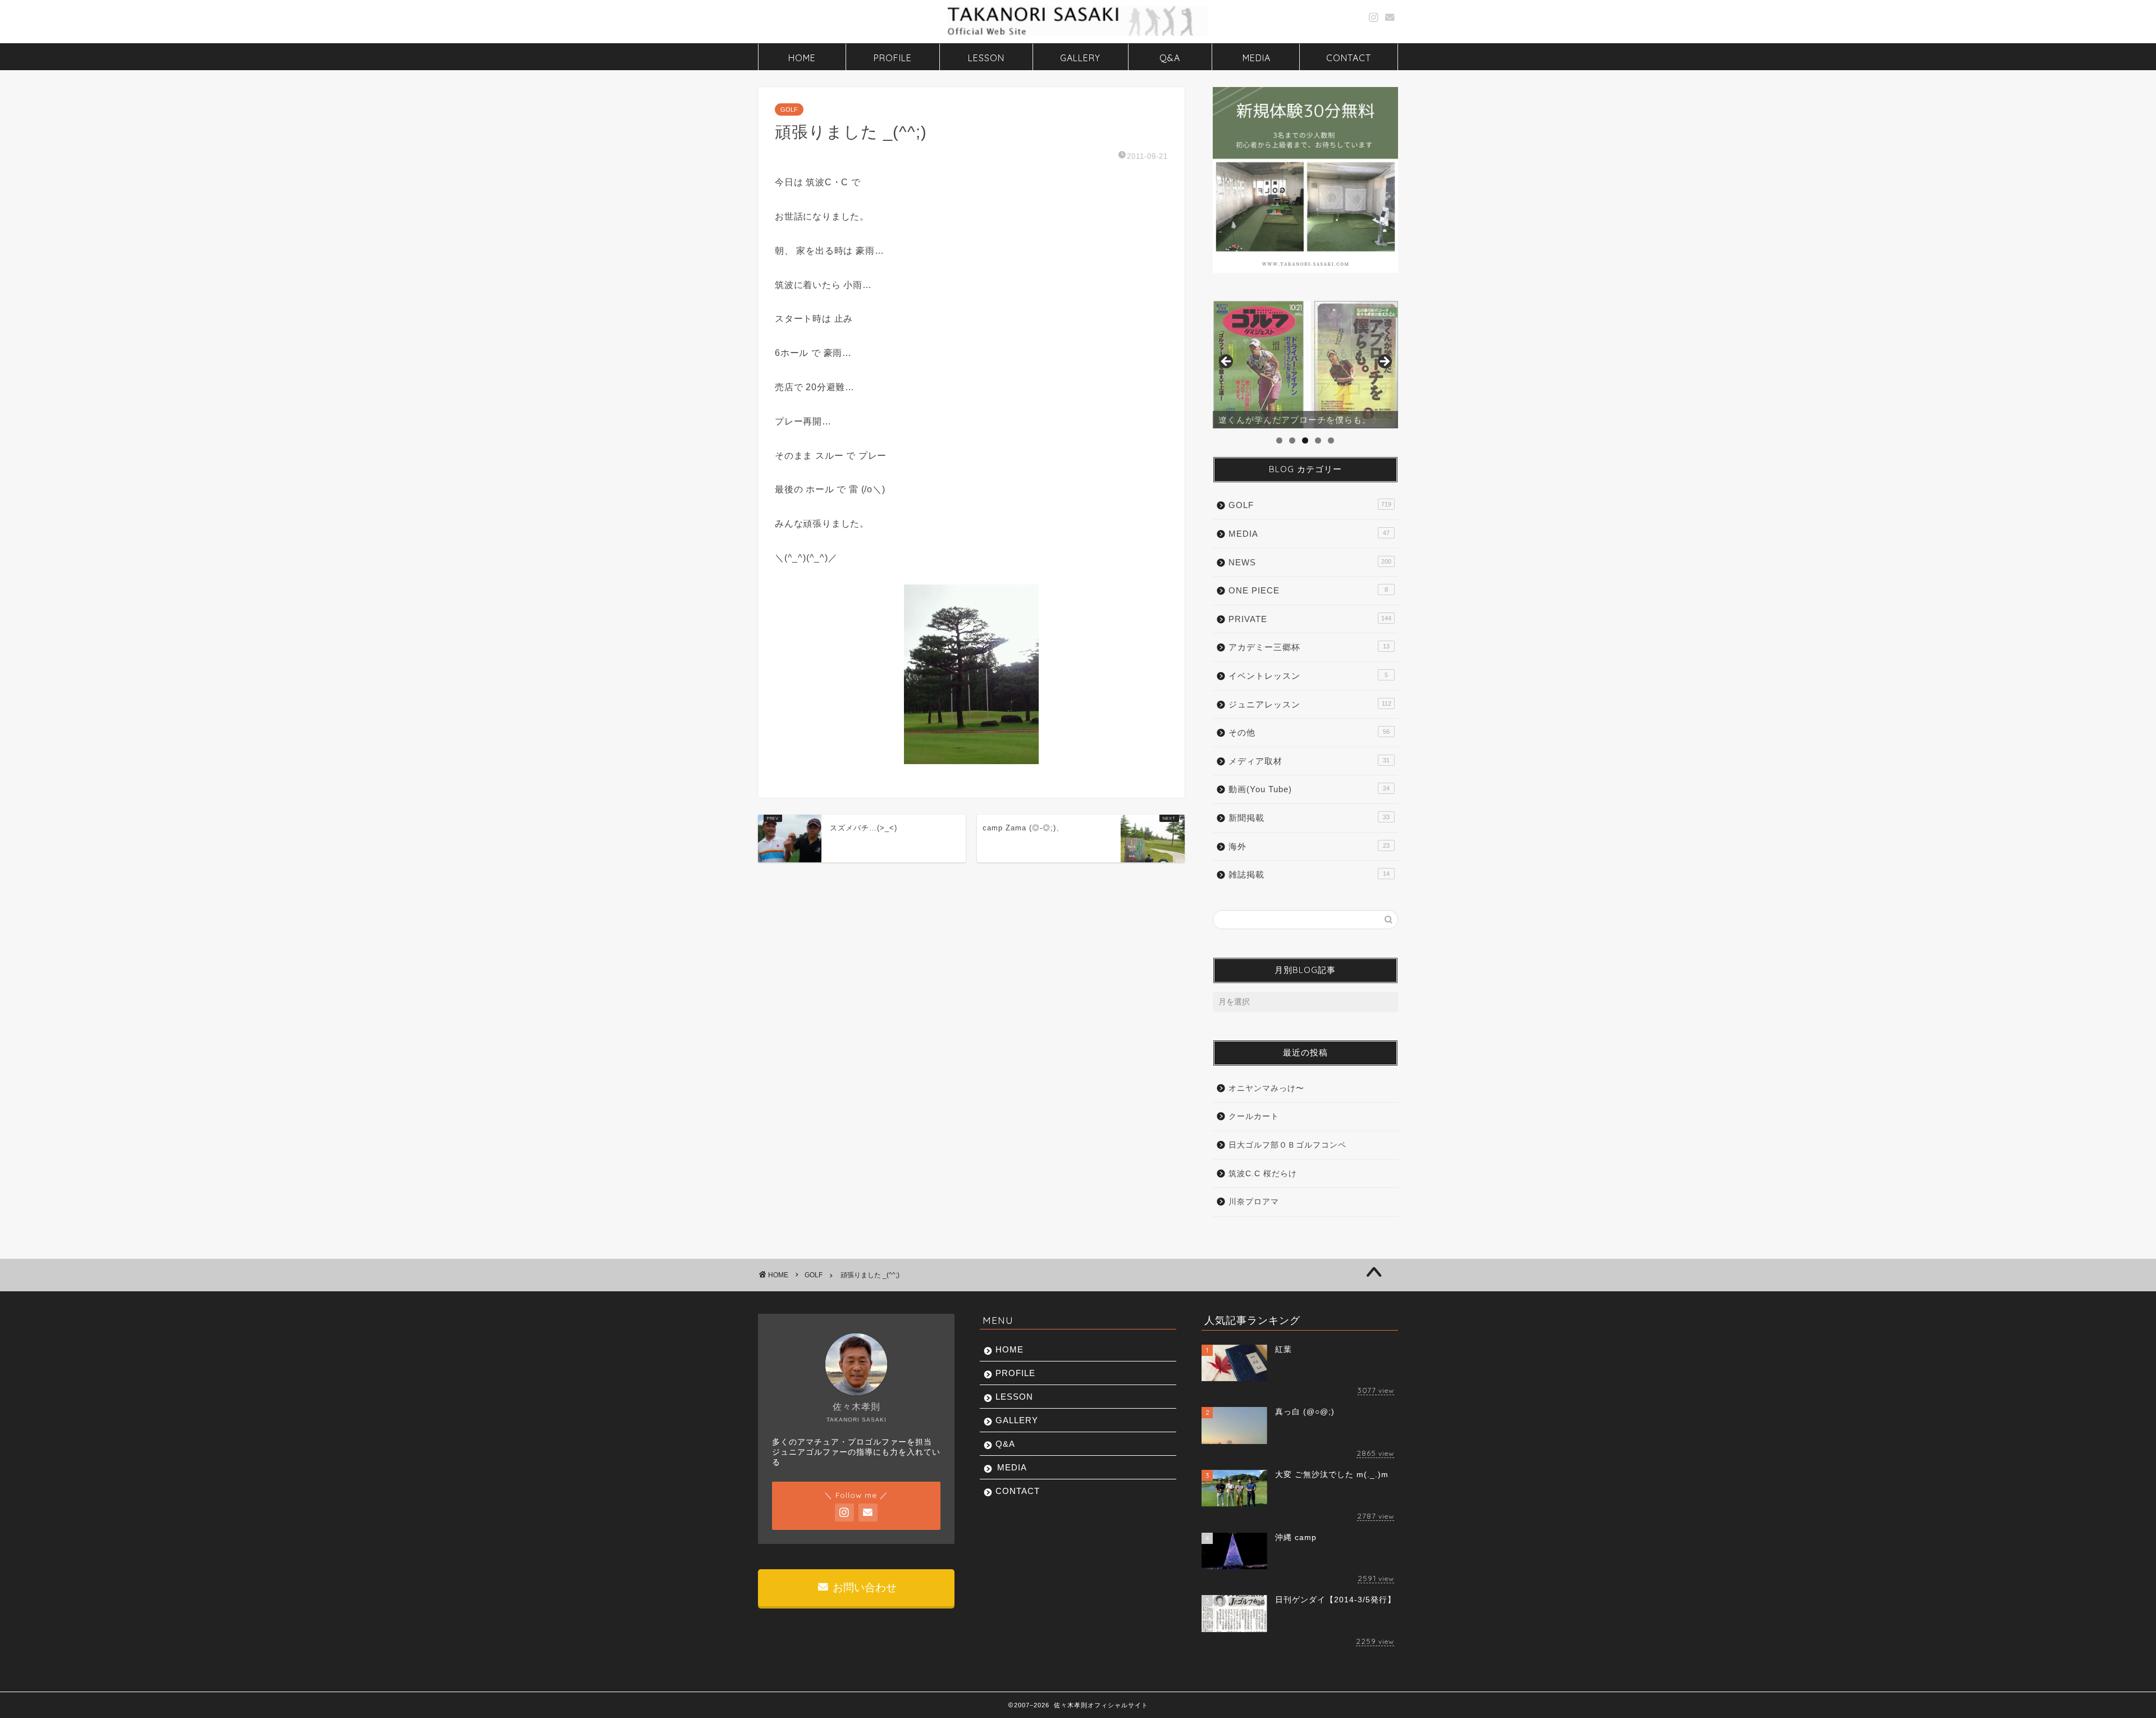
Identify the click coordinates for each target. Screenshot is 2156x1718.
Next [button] (1384, 362)
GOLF (789, 109)
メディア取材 (1309, 761)
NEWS (1310, 562)
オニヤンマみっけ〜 (1266, 1088)
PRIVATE (1310, 619)
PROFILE (893, 58)
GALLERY (1080, 58)
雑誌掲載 (1309, 874)
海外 (1309, 846)
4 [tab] (1318, 440)
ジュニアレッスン (1310, 704)
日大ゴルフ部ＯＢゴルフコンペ (1287, 1145)
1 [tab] (1279, 440)
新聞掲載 (1309, 818)
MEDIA (1257, 58)
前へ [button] (1227, 362)
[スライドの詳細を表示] (1305, 365)
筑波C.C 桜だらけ (1263, 1174)
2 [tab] (1292, 440)
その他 (1309, 732)
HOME (802, 58)
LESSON (986, 58)
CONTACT (1349, 58)
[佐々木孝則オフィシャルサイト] (1078, 35)
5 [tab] (1331, 440)
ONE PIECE (1308, 590)
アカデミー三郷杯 (1309, 647)
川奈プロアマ (1254, 1202)
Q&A (1170, 58)
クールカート (1254, 1116)
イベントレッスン (1308, 676)
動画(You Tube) (1309, 789)
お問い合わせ (863, 1587)
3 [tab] (1305, 440)
